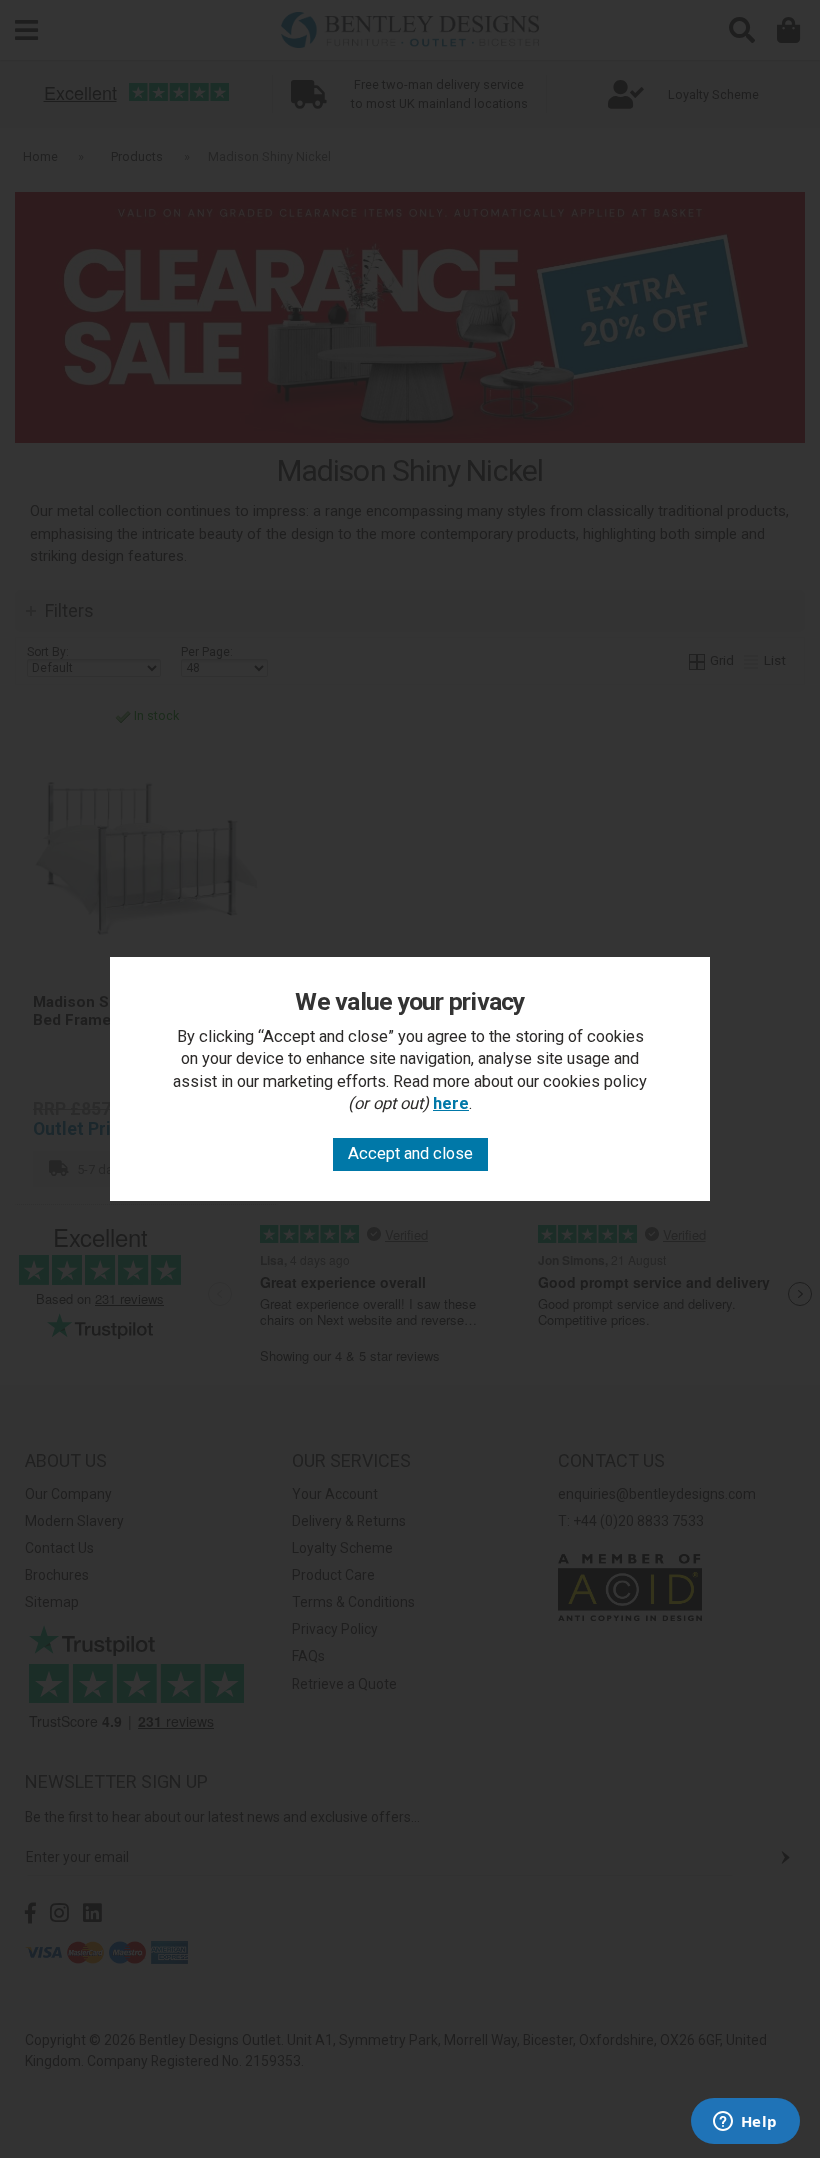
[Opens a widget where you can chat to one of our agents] (745, 2123)
